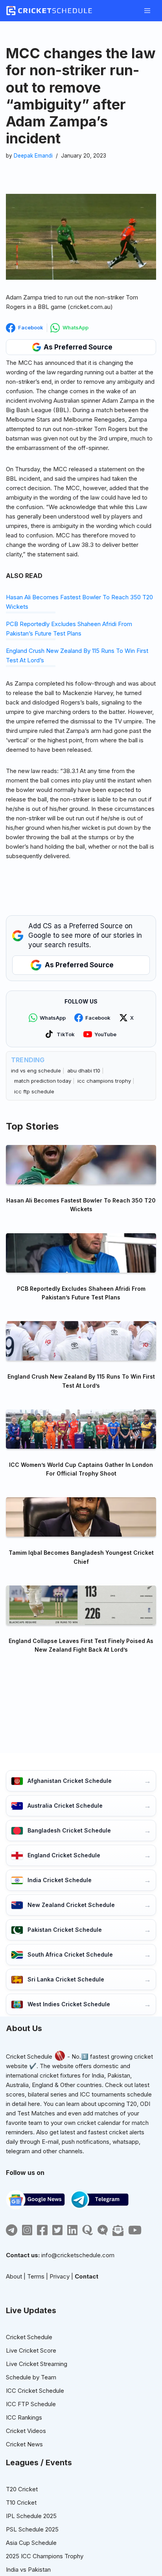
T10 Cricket (21, 2503)
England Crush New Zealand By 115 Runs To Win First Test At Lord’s (81, 1381)
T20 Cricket (22, 2489)
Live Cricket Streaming (37, 2364)
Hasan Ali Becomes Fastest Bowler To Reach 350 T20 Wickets (81, 1205)
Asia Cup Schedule (31, 2543)
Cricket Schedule (29, 2057)
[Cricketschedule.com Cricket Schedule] (49, 11)
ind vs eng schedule (36, 1071)
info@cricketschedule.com (78, 2255)
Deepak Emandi (33, 156)
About (14, 2276)
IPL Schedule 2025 (31, 2516)
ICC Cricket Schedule (35, 2391)
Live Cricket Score (31, 2350)
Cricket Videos (26, 2431)
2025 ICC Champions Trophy (45, 2556)
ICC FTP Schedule (31, 2404)
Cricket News (24, 2444)
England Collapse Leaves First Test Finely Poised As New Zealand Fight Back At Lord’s (81, 1645)
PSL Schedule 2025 (32, 2529)
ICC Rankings (24, 2417)
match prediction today (43, 1081)
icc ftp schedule (34, 1091)
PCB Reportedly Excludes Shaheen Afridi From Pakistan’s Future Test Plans (81, 1293)
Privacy (60, 2276)
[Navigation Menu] (147, 11)
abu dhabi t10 (84, 1071)
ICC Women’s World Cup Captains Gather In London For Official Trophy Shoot (81, 1469)
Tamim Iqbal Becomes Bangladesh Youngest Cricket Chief (81, 1557)
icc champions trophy (104, 1081)
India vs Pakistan (28, 2569)
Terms (36, 2276)
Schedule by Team (31, 2377)
